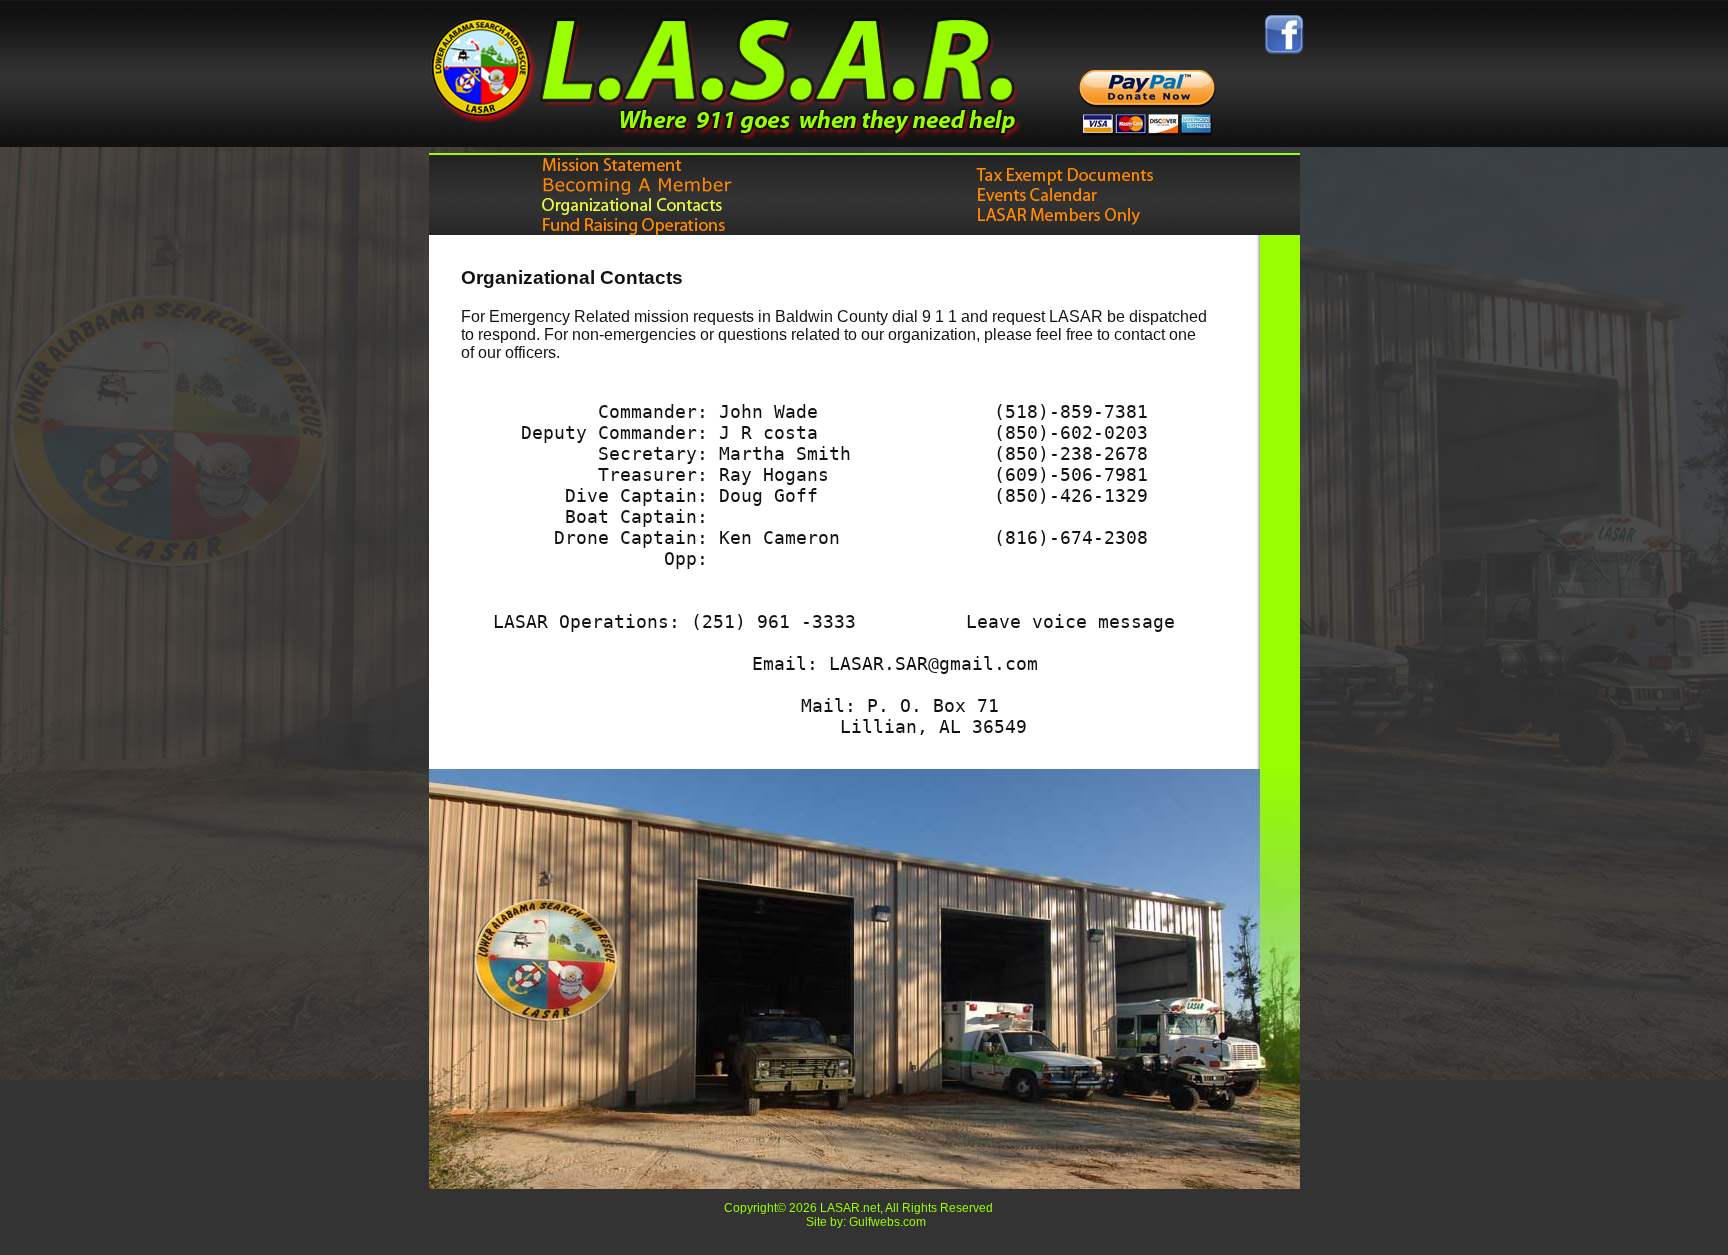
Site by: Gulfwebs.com (866, 1222)
